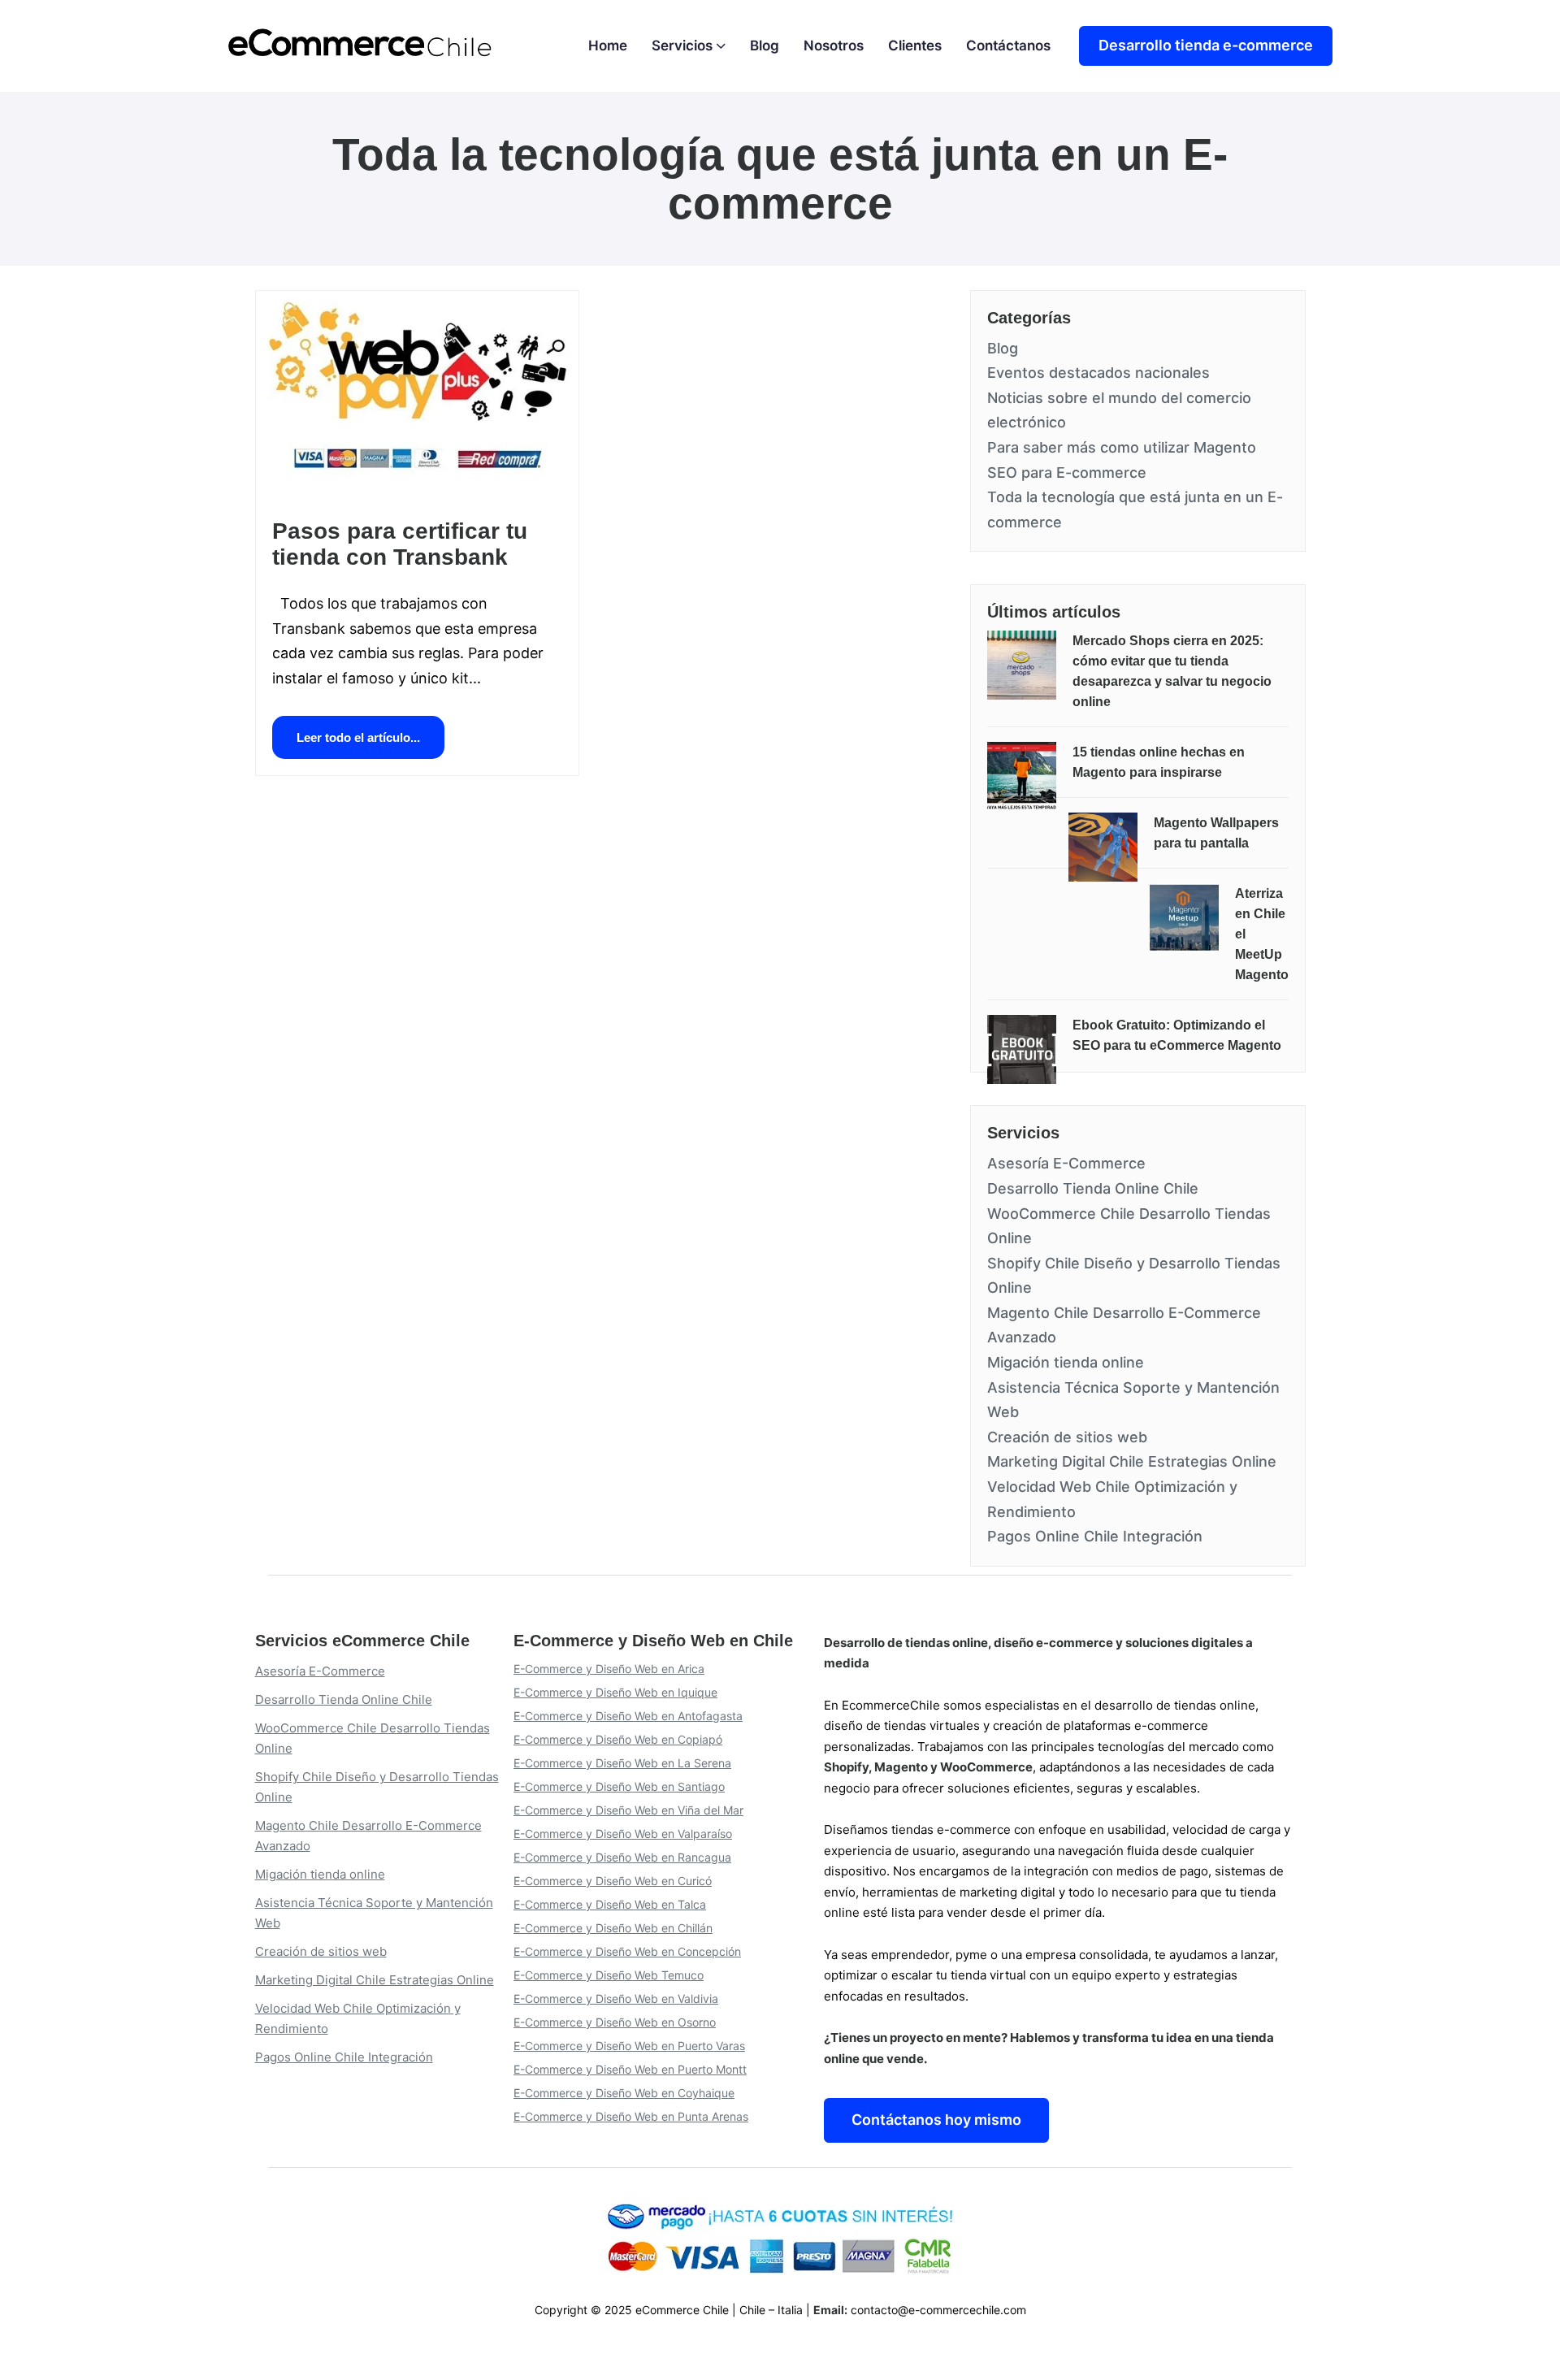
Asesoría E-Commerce (1066, 1163)
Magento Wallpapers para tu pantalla (1216, 833)
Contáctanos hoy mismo (936, 2120)
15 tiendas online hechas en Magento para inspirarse (1159, 762)
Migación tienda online (1066, 1362)
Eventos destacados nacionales (1098, 373)
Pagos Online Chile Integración (1095, 1536)
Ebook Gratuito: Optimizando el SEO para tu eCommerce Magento (1177, 1035)
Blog (1003, 348)
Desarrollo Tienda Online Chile (1093, 1188)
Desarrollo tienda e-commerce (1206, 45)
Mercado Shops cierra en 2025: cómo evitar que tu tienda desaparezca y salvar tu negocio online (1172, 671)
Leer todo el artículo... (358, 737)
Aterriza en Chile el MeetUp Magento (1262, 934)
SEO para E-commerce (1067, 473)
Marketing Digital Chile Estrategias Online (1132, 1461)
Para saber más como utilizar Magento (1122, 447)
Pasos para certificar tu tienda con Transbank (400, 544)
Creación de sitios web (1067, 1437)
